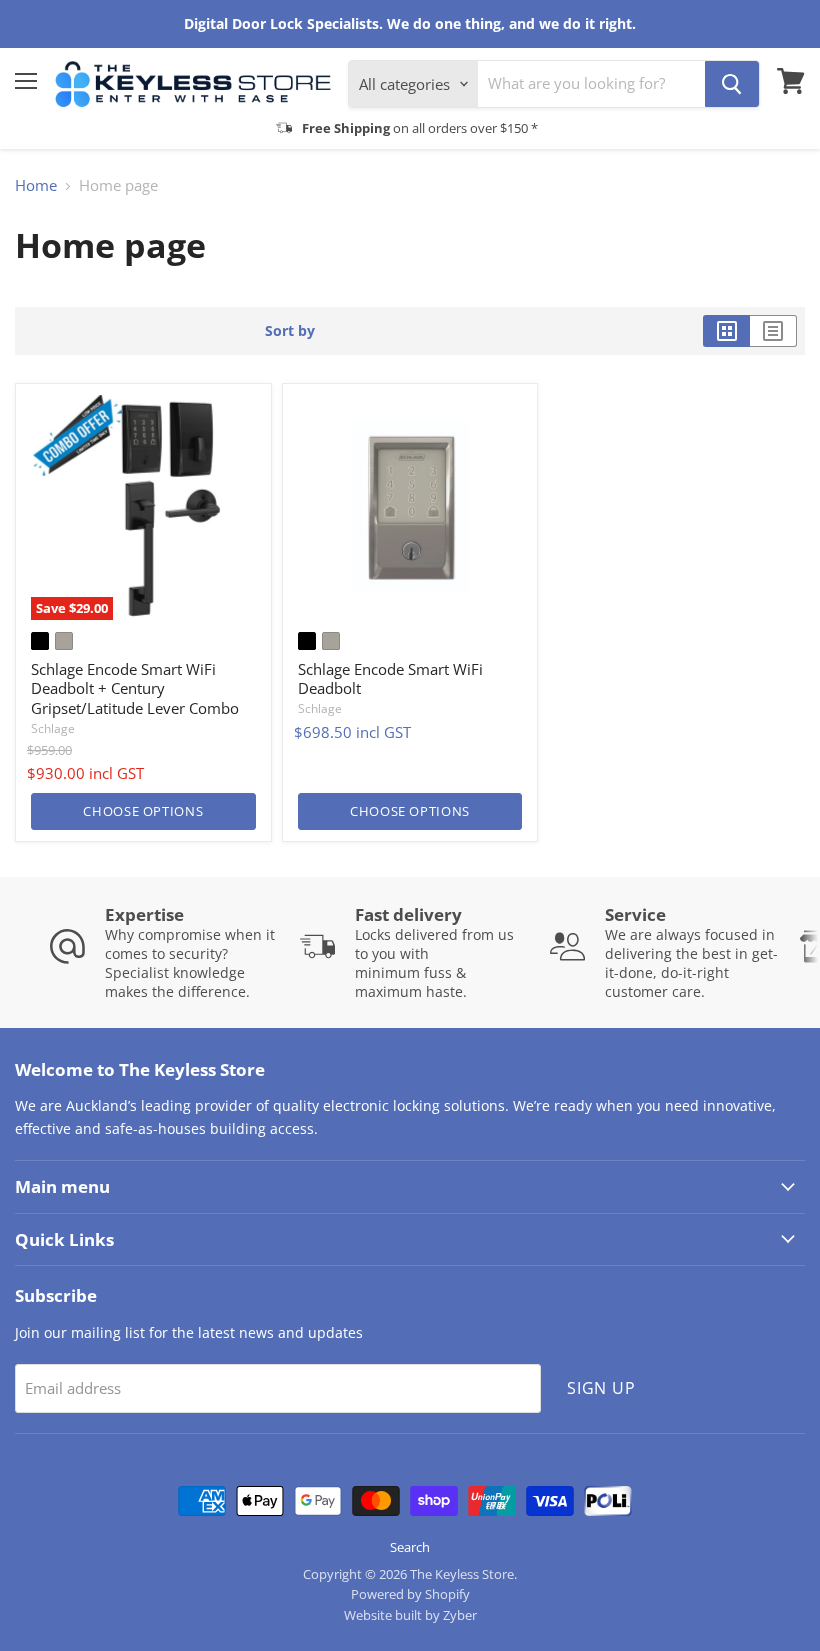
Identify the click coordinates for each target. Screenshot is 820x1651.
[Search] (732, 84)
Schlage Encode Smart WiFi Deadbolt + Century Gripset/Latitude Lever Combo (135, 688)
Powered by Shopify (410, 1594)
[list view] (773, 331)
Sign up (601, 1388)
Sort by (290, 331)
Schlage (53, 728)
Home (36, 185)
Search (410, 1547)
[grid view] (726, 331)
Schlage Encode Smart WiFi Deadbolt (390, 679)
